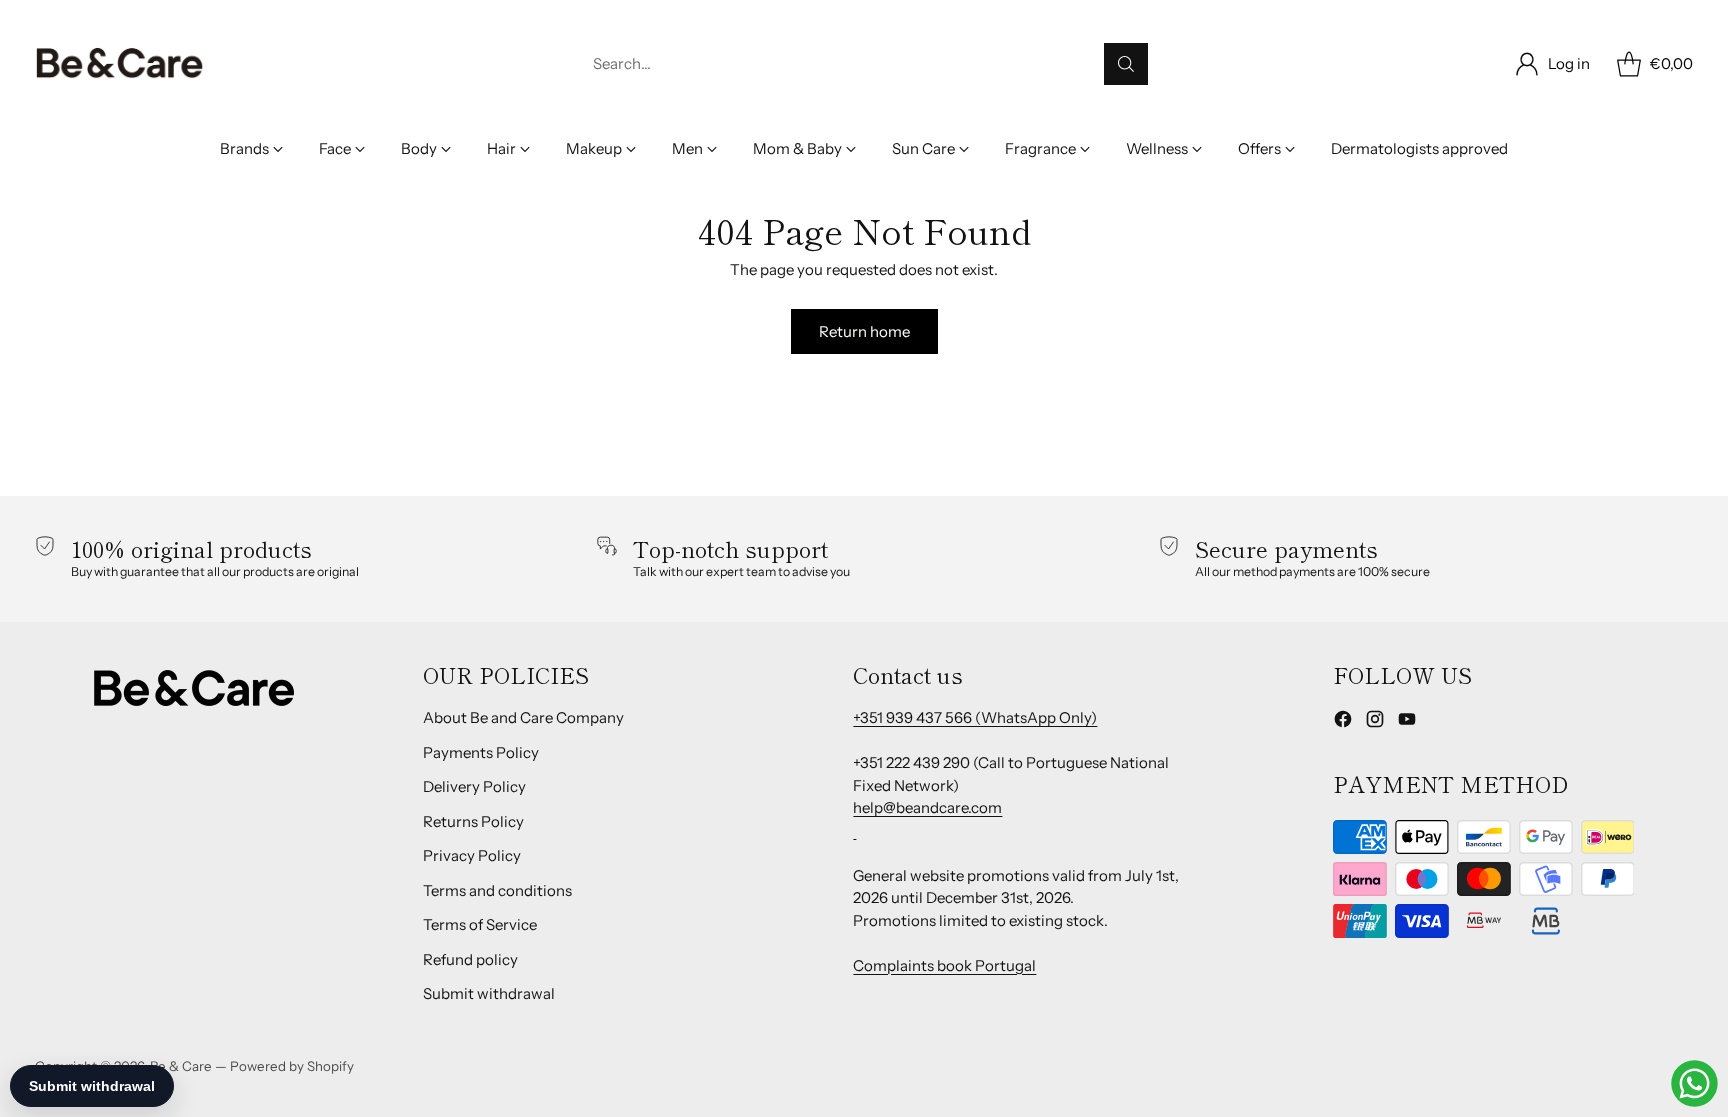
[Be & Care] (120, 64)
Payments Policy (481, 752)
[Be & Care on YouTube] (1407, 722)
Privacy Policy (472, 855)
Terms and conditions (497, 890)
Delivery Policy (474, 786)
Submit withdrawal (489, 993)
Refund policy (470, 959)
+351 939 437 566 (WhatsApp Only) (975, 717)
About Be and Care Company (523, 717)
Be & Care (181, 1066)
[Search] (1126, 64)
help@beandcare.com (927, 807)
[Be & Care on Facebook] (1343, 722)
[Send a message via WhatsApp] (1694, 1083)
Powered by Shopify (292, 1066)
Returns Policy (473, 821)
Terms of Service (480, 924)
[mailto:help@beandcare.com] (854, 830)
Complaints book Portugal (944, 965)
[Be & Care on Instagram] (1375, 722)
